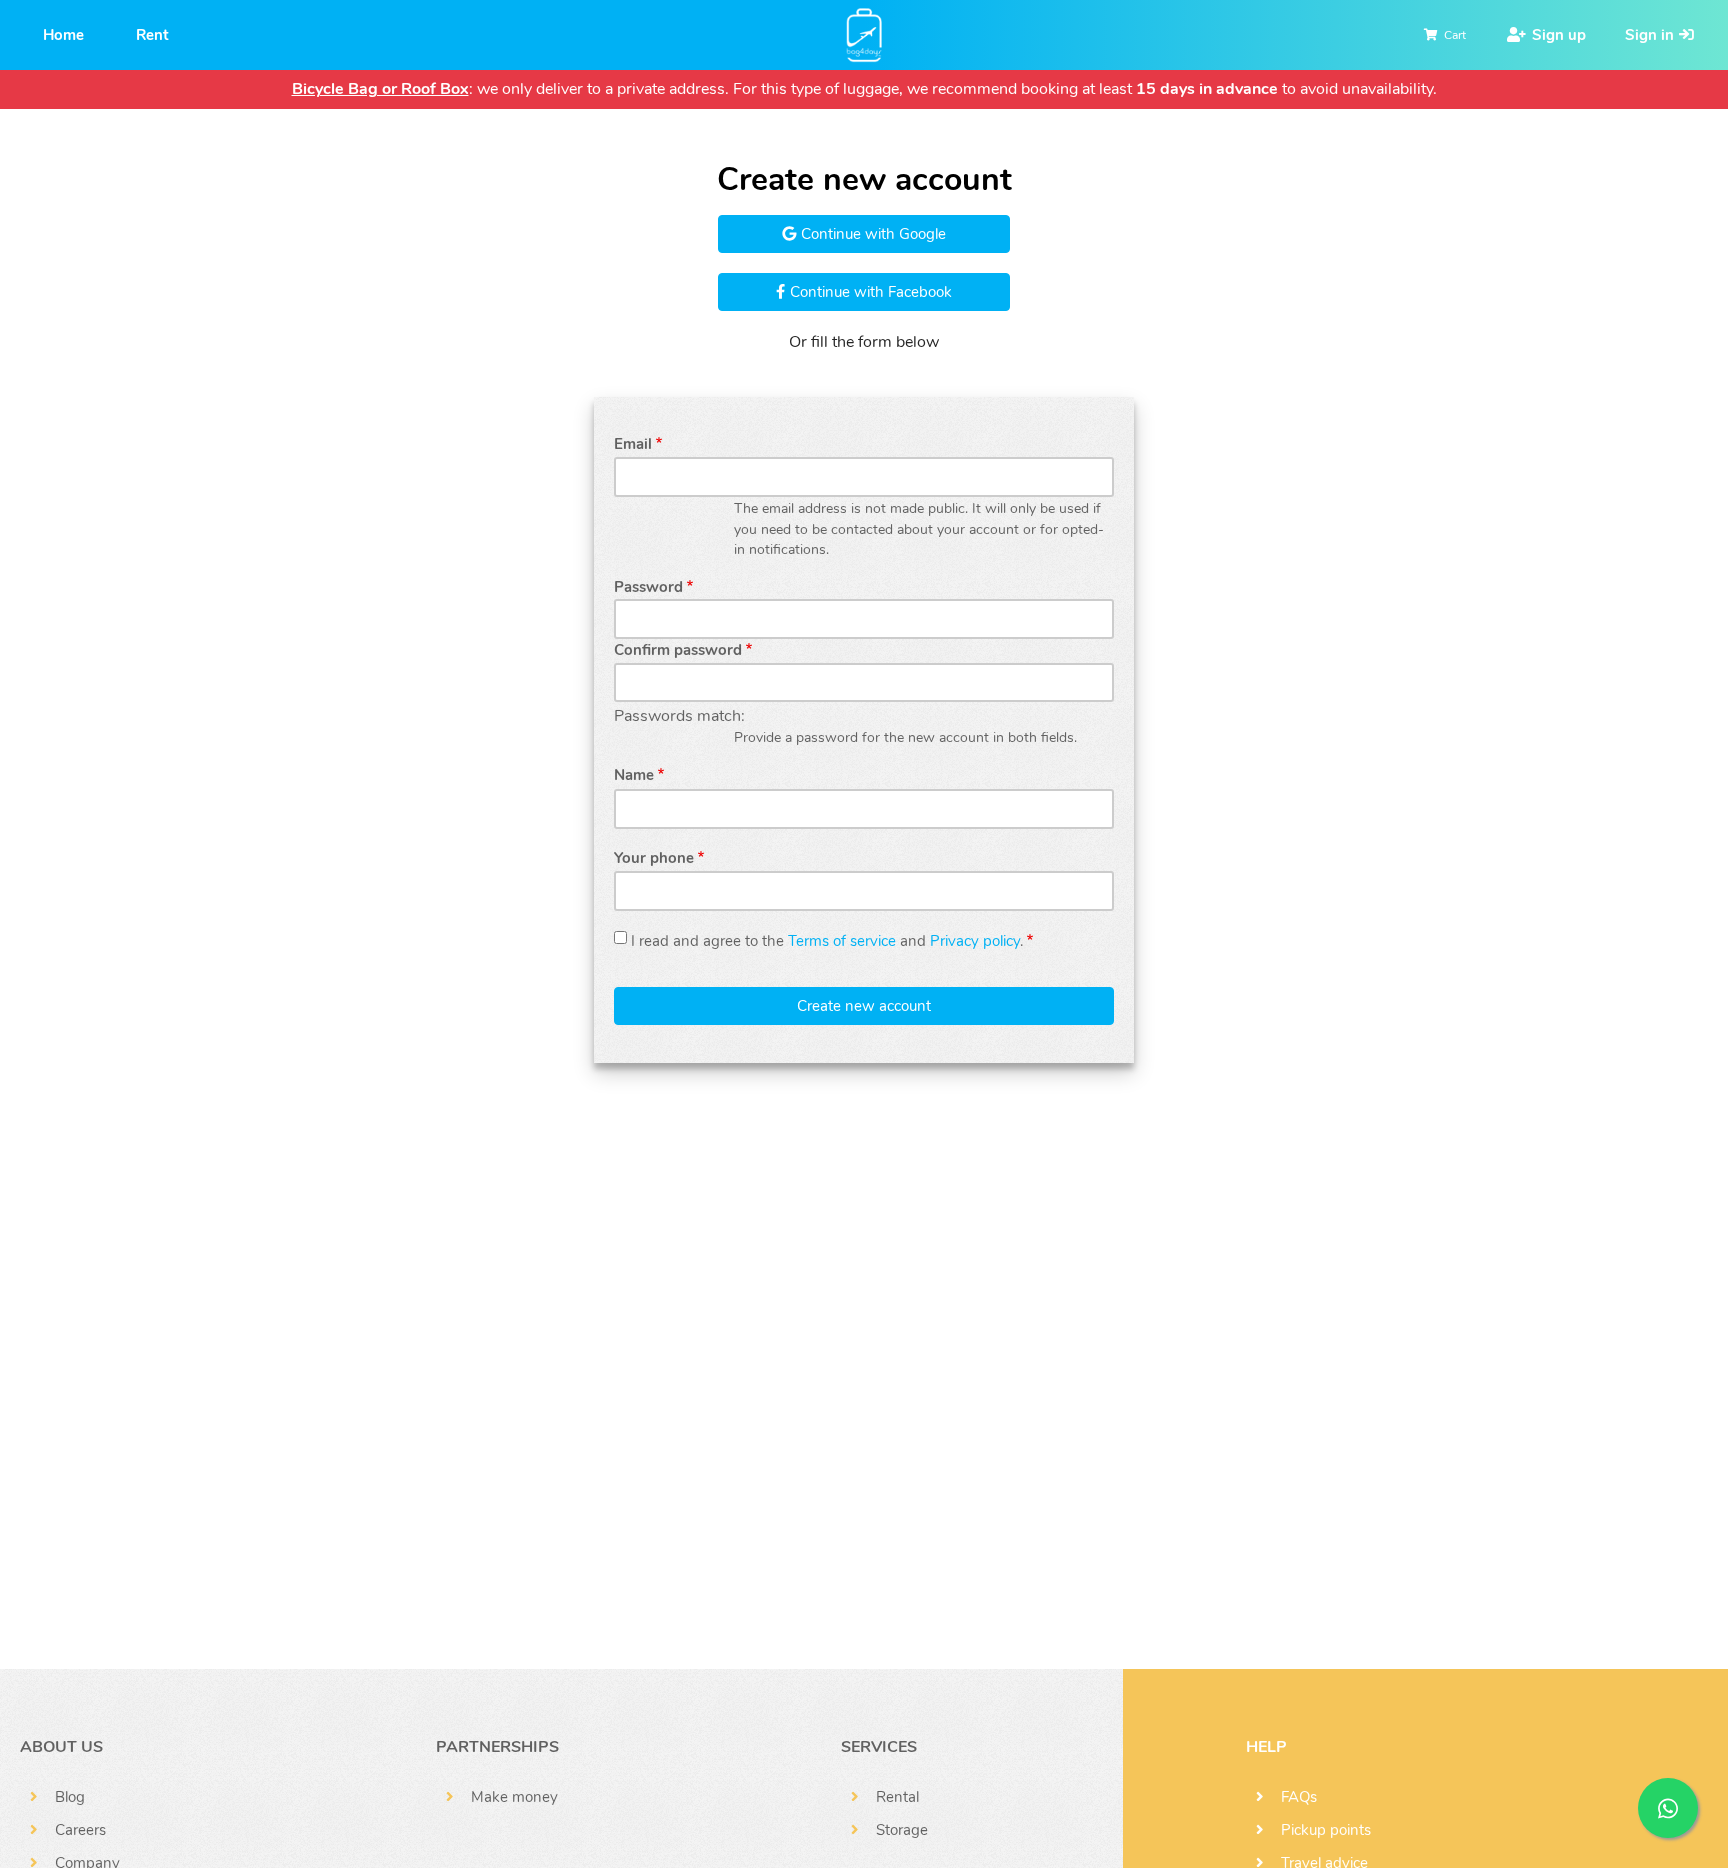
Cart (1455, 35)
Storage (902, 1830)
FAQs (1299, 1797)
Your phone (654, 858)
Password (648, 587)
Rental (897, 1797)
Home (63, 35)
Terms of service (842, 941)
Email (633, 444)
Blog (70, 1797)
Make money (514, 1797)
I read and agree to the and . (827, 941)
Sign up (1559, 35)
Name (634, 775)
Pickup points (1326, 1830)
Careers (80, 1830)
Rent (152, 35)
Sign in (1649, 35)
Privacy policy (975, 941)
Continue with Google (871, 234)
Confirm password (678, 650)
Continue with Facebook (869, 292)
